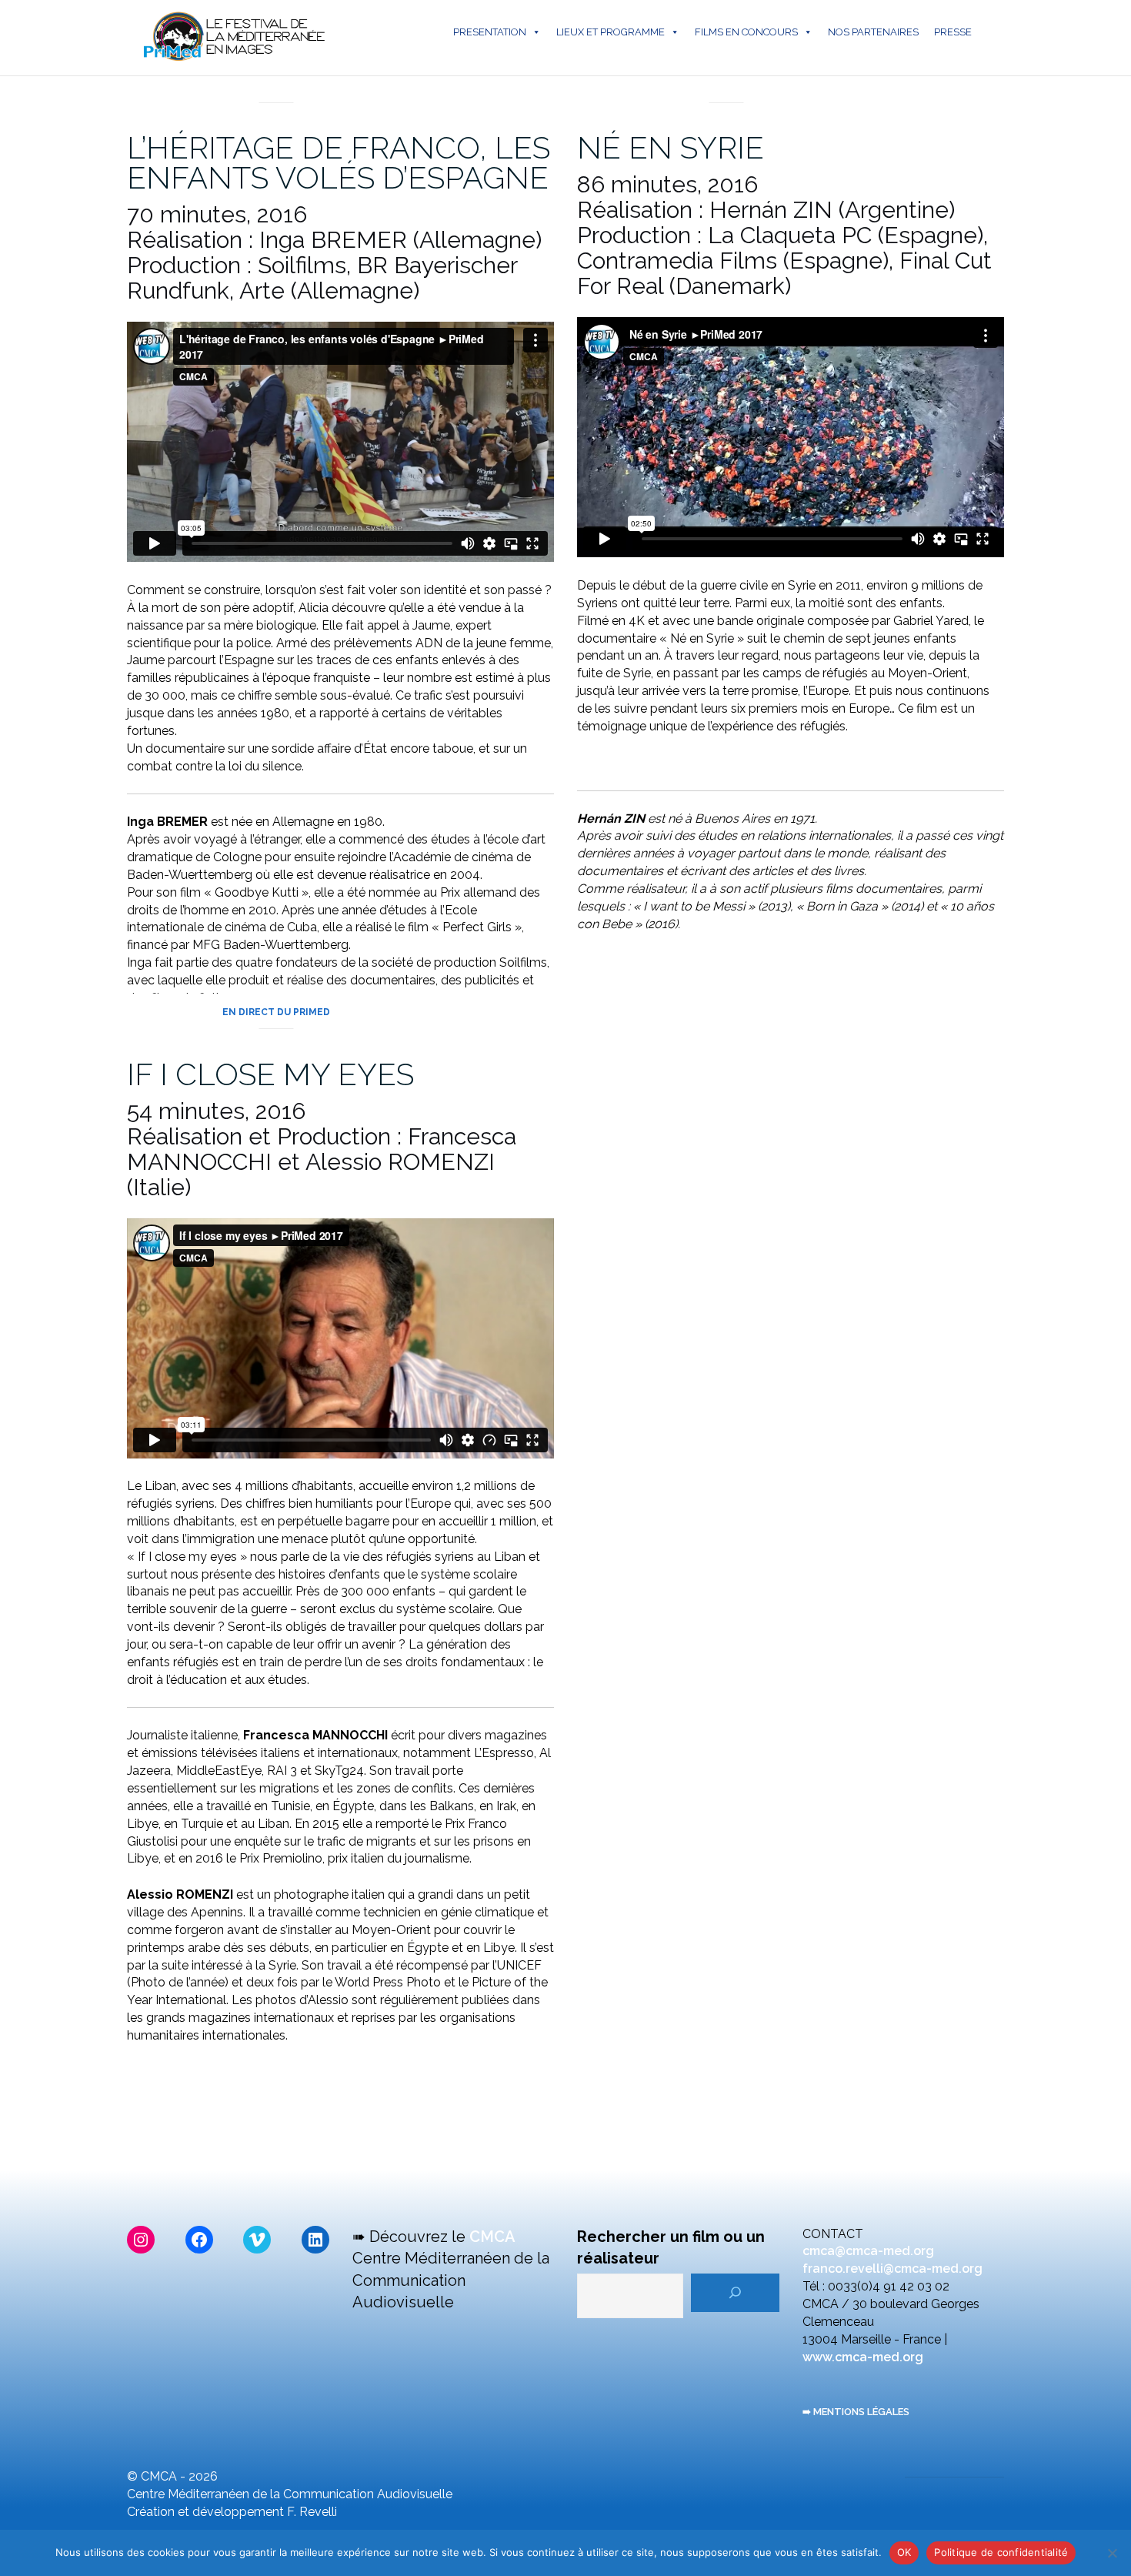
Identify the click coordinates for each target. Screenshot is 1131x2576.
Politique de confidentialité (1001, 2552)
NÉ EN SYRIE (671, 147)
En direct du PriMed (276, 85)
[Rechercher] (735, 2293)
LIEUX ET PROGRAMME (611, 32)
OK (904, 2552)
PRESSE (953, 32)
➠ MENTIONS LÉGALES (856, 2412)
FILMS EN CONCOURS (746, 32)
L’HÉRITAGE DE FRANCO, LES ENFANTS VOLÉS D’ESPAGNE (339, 162)
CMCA (492, 2237)
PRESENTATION (490, 32)
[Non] (1112, 2553)
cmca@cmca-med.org (868, 2251)
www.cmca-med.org (863, 2357)
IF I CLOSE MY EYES (270, 1074)
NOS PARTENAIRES (873, 32)
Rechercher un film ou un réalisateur (671, 2248)
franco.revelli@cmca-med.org (892, 2269)
